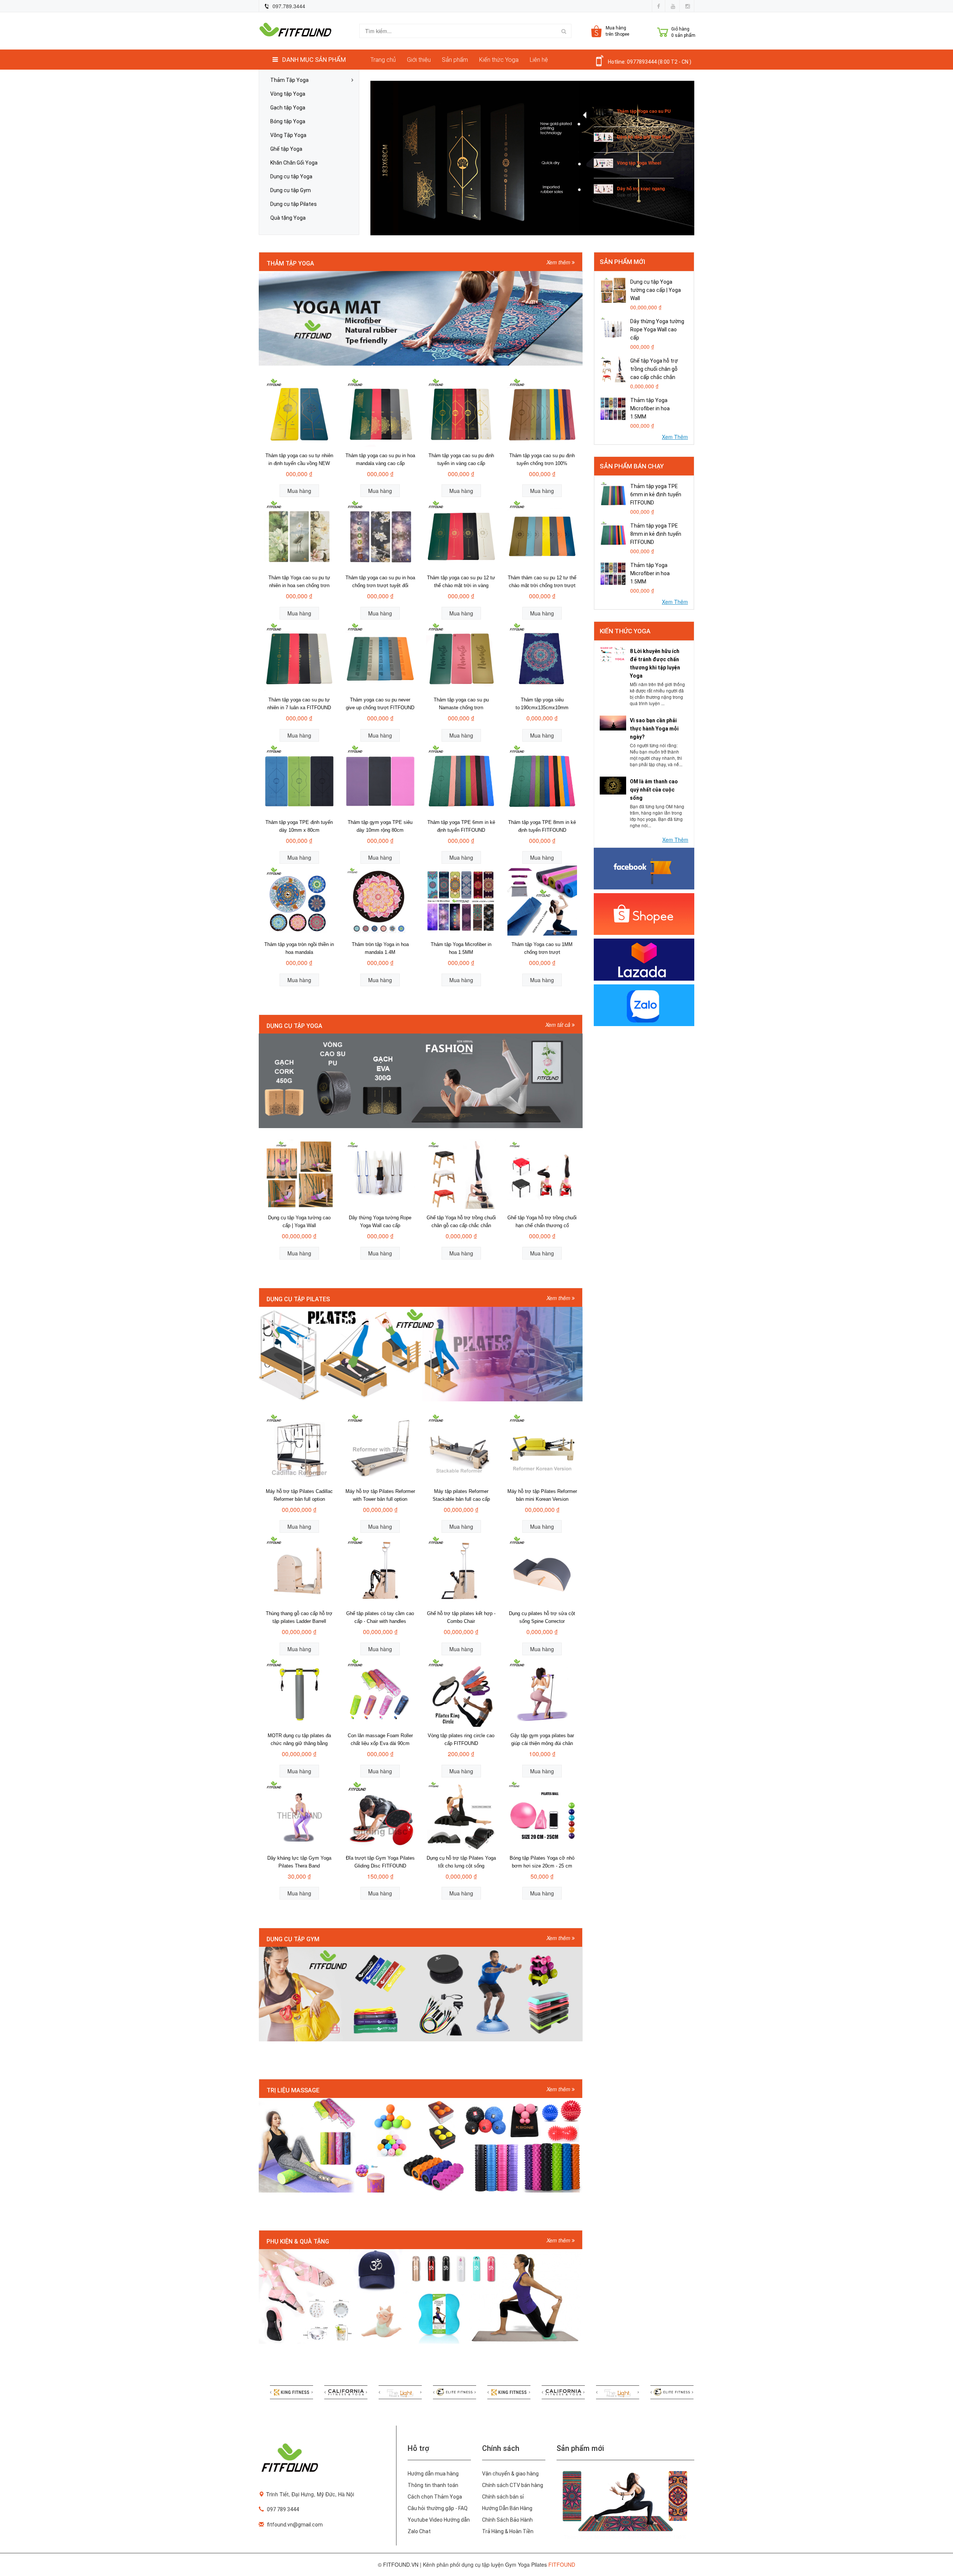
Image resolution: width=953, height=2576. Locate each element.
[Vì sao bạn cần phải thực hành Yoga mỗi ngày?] (613, 722)
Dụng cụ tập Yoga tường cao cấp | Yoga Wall (656, 290)
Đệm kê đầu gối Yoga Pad (644, 137)
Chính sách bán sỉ (503, 2497)
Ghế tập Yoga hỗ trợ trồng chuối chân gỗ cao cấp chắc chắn (654, 369)
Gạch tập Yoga (288, 108)
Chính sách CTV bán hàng (513, 2485)
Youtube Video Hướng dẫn (439, 2520)
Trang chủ (383, 60)
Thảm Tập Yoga (289, 80)
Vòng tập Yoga (288, 94)
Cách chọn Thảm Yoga (435, 2497)
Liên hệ (539, 60)
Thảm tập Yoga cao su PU (644, 111)
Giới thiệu (419, 60)
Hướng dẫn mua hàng (433, 2474)
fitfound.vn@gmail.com (295, 2525)
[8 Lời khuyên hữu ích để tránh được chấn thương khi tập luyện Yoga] (613, 654)
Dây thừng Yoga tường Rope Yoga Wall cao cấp (657, 329)
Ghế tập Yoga (286, 149)
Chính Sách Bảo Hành (507, 2520)
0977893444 (642, 62)
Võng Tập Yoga (288, 135)
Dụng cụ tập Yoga (291, 177)
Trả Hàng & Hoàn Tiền (508, 2531)
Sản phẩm (455, 60)
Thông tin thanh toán (433, 2485)
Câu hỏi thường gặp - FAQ (438, 2508)
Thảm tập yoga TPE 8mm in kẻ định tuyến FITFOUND (656, 534)
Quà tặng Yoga (288, 218)
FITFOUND (562, 2564)
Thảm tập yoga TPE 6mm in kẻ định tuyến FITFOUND (656, 494)
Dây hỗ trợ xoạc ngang (641, 188)
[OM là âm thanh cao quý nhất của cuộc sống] (613, 785)
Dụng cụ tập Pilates (294, 204)
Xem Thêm (675, 437)
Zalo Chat (419, 2531)
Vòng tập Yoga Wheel (639, 163)
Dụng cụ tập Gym (291, 190)
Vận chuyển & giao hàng (510, 2474)
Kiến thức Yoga (499, 60)
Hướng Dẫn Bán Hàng (507, 2508)
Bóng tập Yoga (288, 122)
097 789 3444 (283, 2509)
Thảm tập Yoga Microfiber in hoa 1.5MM (650, 408)
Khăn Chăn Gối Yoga (294, 163)
